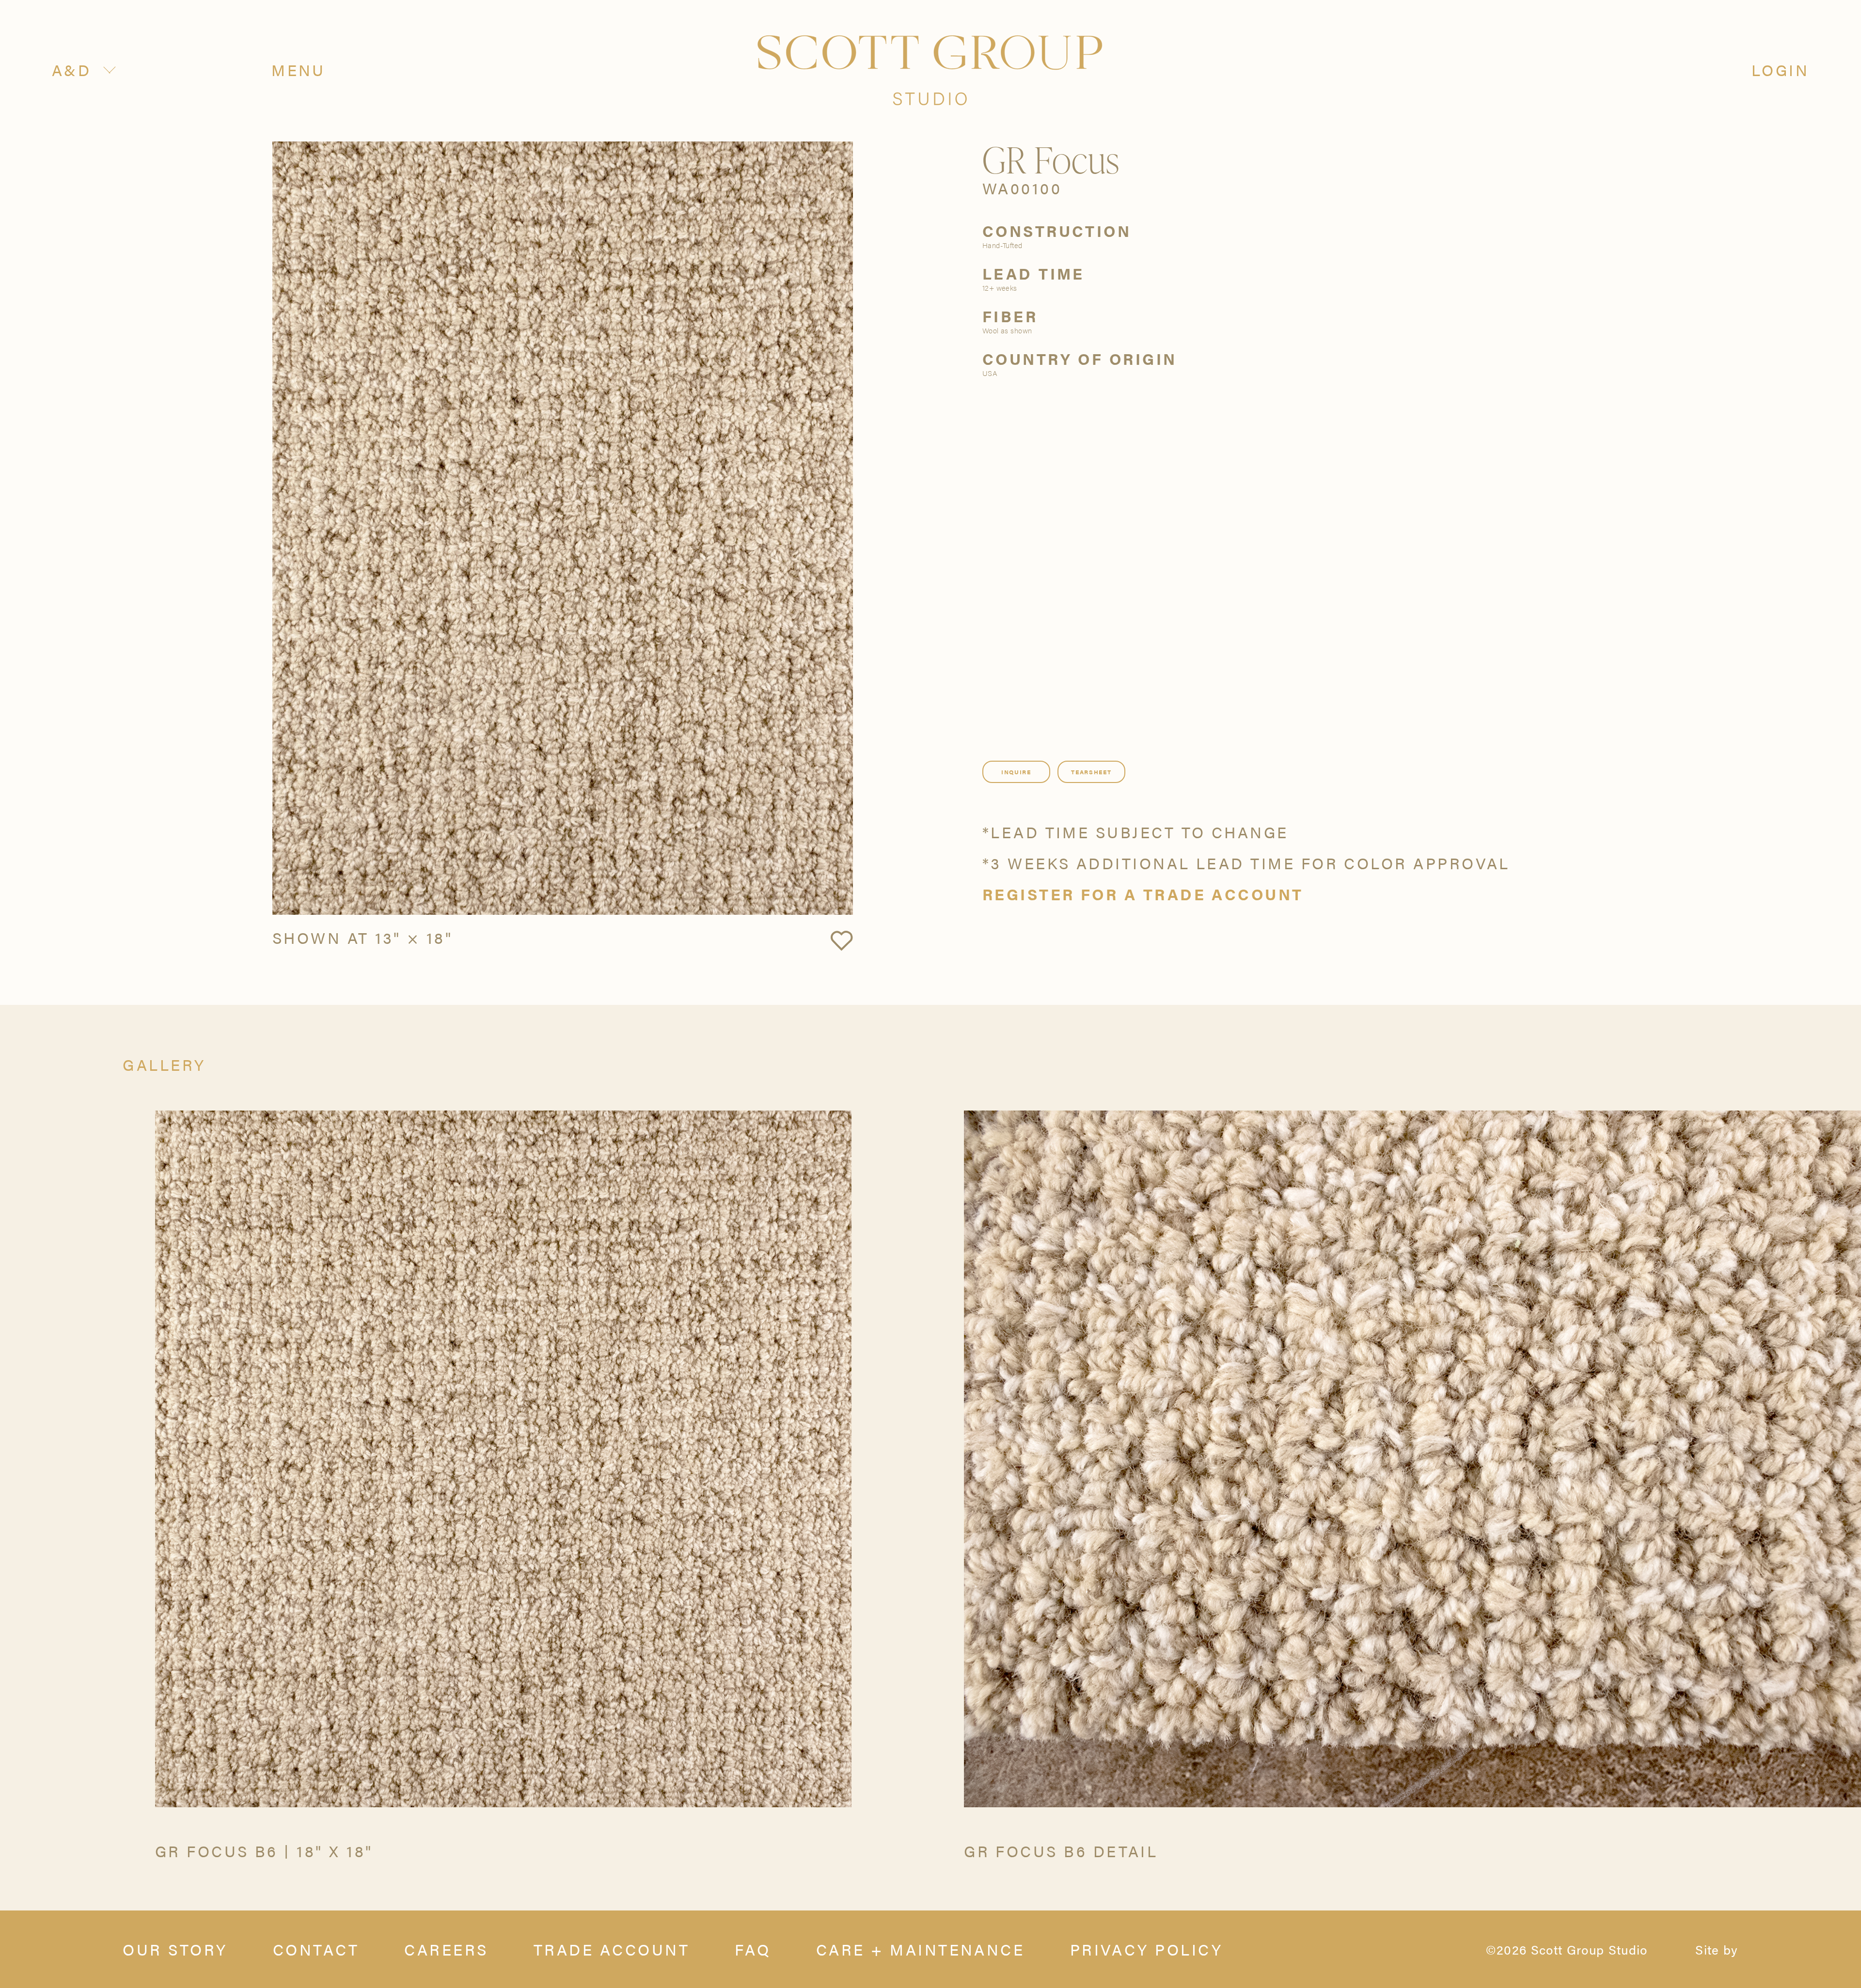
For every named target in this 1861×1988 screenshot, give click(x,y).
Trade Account (612, 1949)
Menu (299, 70)
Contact (316, 1949)
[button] (841, 941)
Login (1780, 70)
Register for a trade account (1143, 894)
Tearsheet (1091, 772)
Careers (446, 1949)
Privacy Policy (1146, 1949)
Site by (1717, 1949)
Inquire (1016, 772)
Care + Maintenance (920, 1949)
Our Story (175, 1949)
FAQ (753, 1949)
